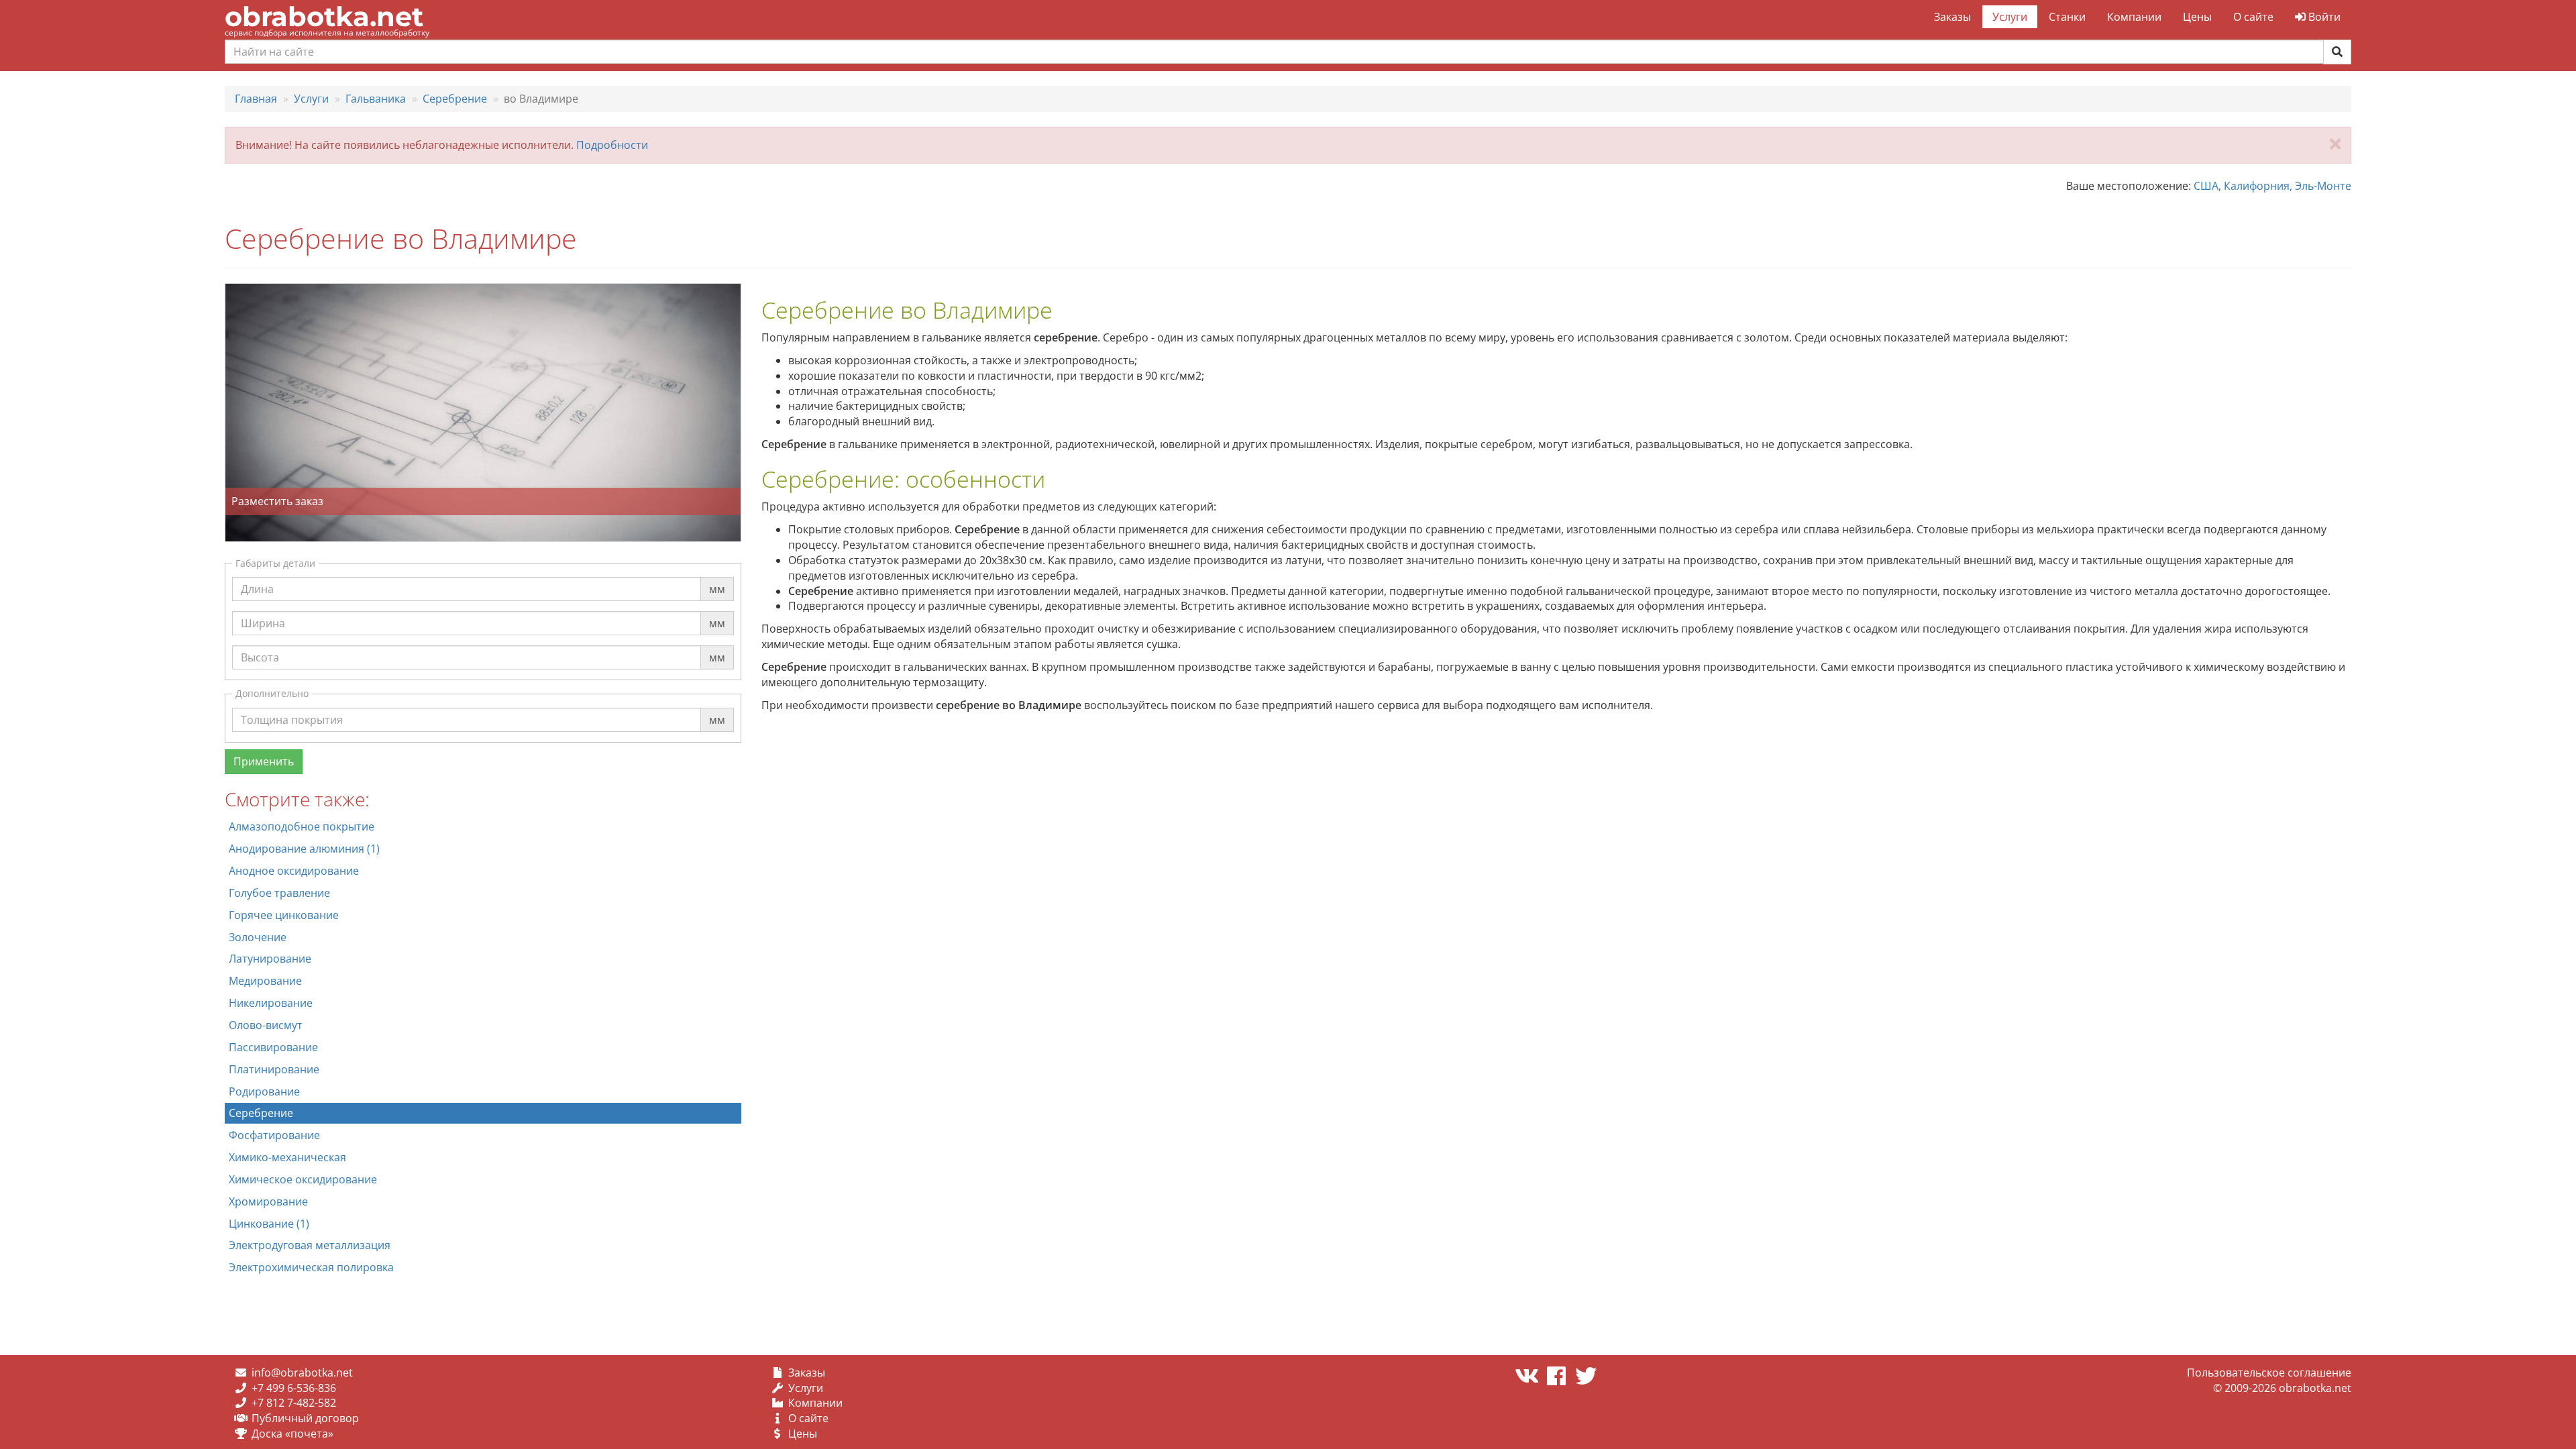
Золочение (258, 937)
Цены (2197, 17)
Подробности (612, 145)
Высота (260, 645)
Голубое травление (279, 893)
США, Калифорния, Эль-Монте (2272, 186)
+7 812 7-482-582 (294, 1403)
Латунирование (270, 959)
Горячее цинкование (284, 915)
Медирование (265, 981)
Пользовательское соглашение (2269, 1373)
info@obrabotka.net (302, 1373)
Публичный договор (305, 1418)
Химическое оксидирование (303, 1179)
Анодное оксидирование (294, 871)
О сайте (2253, 17)
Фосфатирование (274, 1135)
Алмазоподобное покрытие (302, 826)
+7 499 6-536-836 (294, 1388)
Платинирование (274, 1069)
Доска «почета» (292, 1434)
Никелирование (271, 1003)
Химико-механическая (287, 1157)
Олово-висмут (266, 1025)
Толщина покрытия (292, 707)
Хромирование (268, 1201)
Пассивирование (273, 1047)
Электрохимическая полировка (311, 1267)
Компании (2134, 17)
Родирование (264, 1091)
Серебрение (261, 1113)
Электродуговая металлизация (310, 1245)
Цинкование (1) (269, 1224)
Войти (2323, 17)
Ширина (263, 610)
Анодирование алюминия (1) (304, 849)
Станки (2067, 17)
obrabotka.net (324, 16)
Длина (257, 576)
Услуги (2010, 17)
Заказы (1952, 17)
